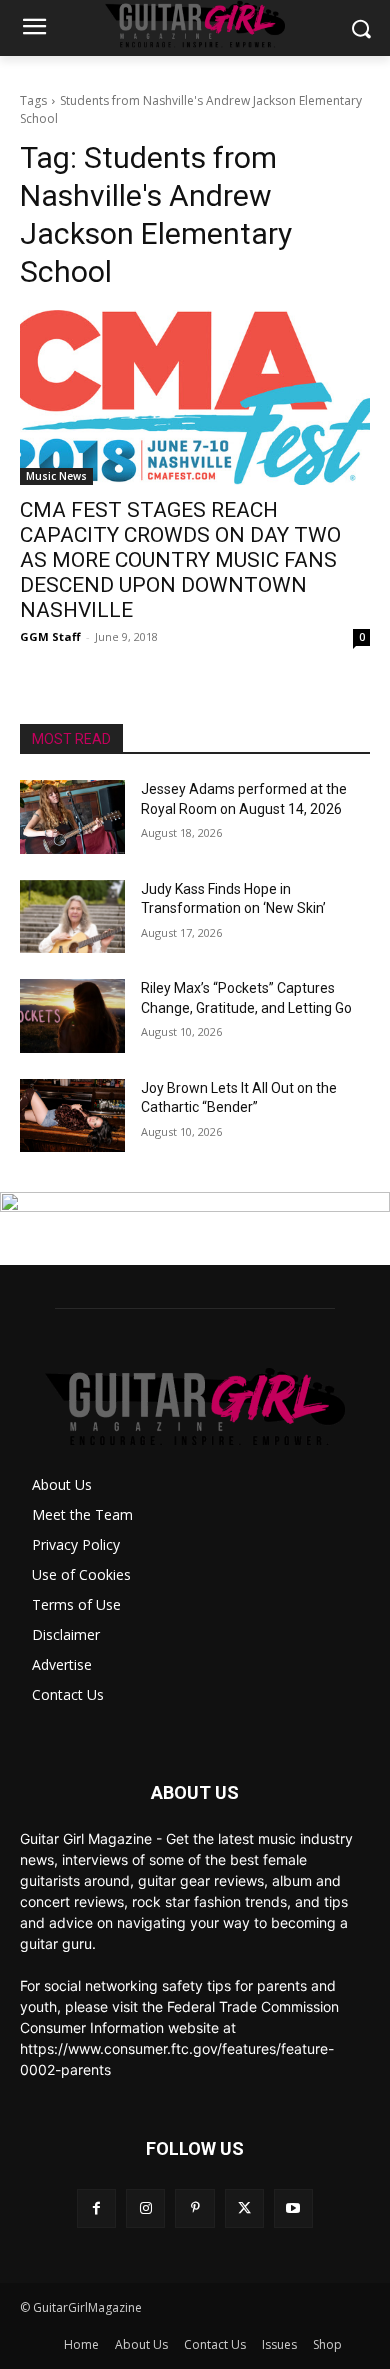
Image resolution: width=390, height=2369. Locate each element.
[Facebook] (96, 2208)
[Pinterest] (194, 2208)
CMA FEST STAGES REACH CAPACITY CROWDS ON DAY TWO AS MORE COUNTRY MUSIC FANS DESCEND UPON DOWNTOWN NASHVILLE (180, 560)
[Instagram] (145, 2208)
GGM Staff (50, 636)
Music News (56, 476)
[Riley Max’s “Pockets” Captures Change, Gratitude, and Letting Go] (72, 1016)
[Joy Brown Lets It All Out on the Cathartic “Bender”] (72, 1116)
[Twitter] (244, 2208)
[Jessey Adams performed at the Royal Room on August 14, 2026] (72, 817)
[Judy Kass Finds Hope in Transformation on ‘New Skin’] (72, 917)
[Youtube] (293, 2208)
